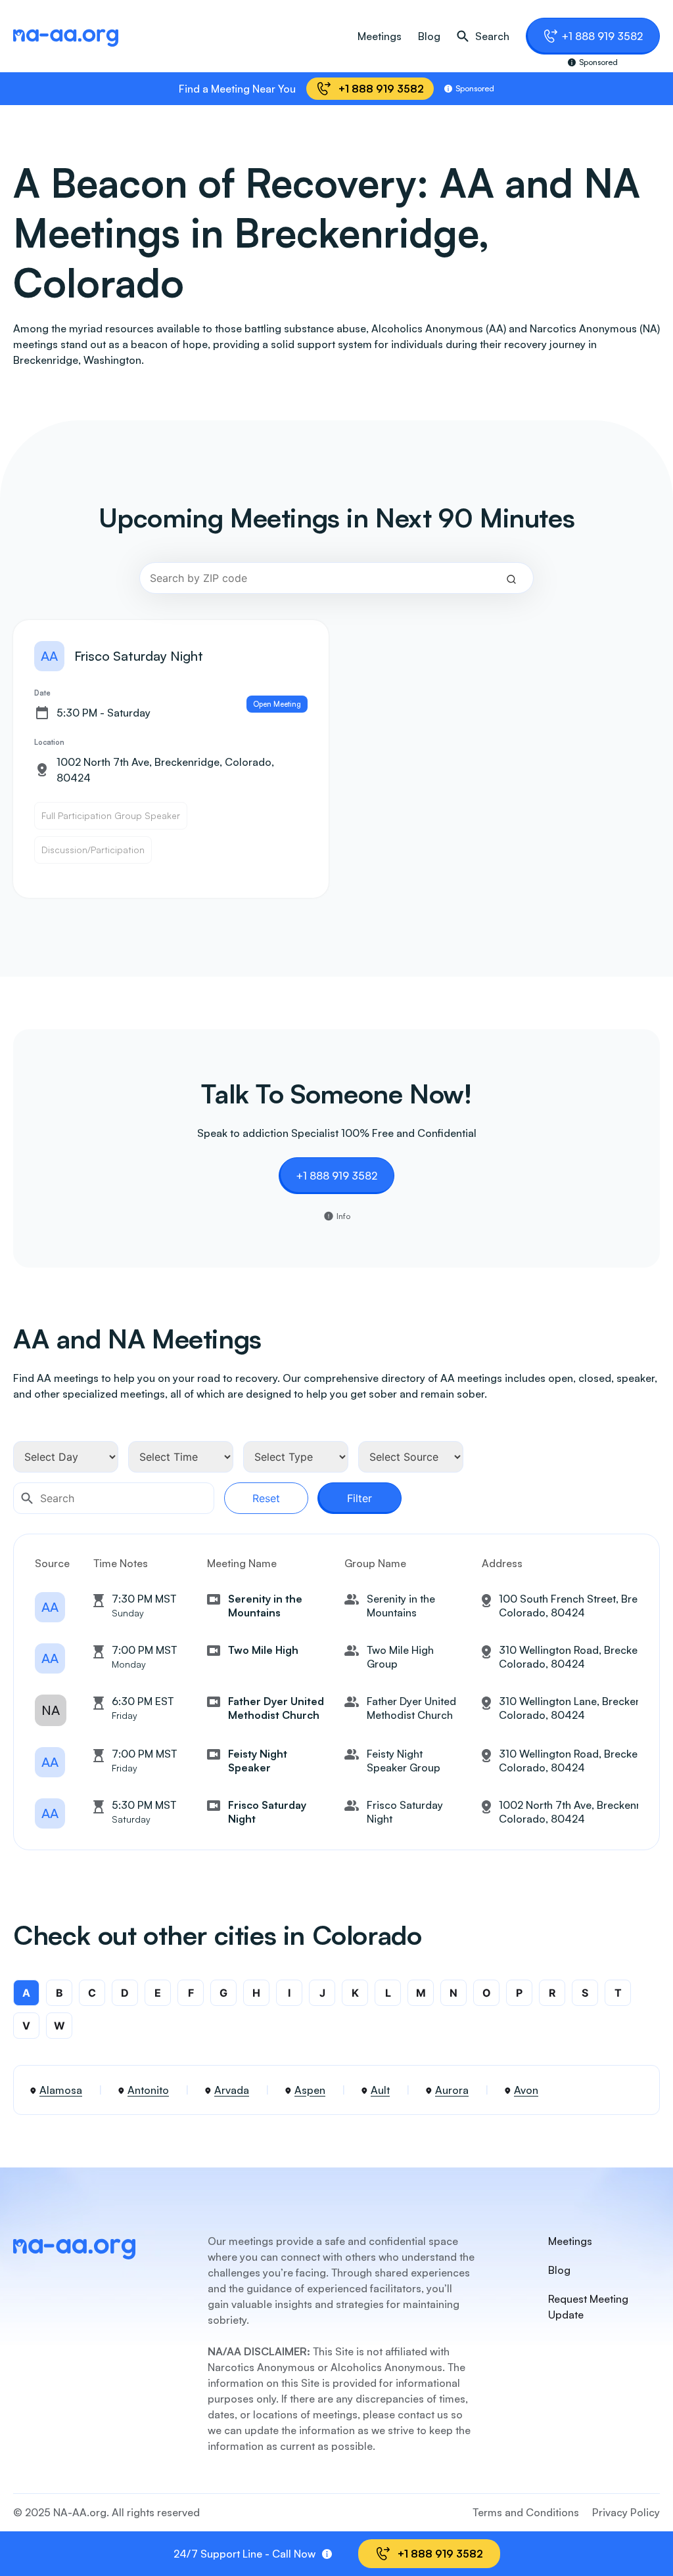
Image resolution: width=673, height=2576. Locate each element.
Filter (360, 1498)
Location (49, 742)
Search (492, 36)
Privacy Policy (626, 2512)
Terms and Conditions (526, 2512)
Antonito (148, 2090)
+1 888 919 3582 (602, 36)
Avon (526, 2090)
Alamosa (61, 2090)
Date (42, 693)
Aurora (452, 2090)
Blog (429, 36)
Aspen (310, 2090)
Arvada (232, 2090)
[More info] (327, 2554)
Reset (266, 1498)
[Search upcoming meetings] (511, 578)
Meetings (380, 36)
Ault (380, 2090)
